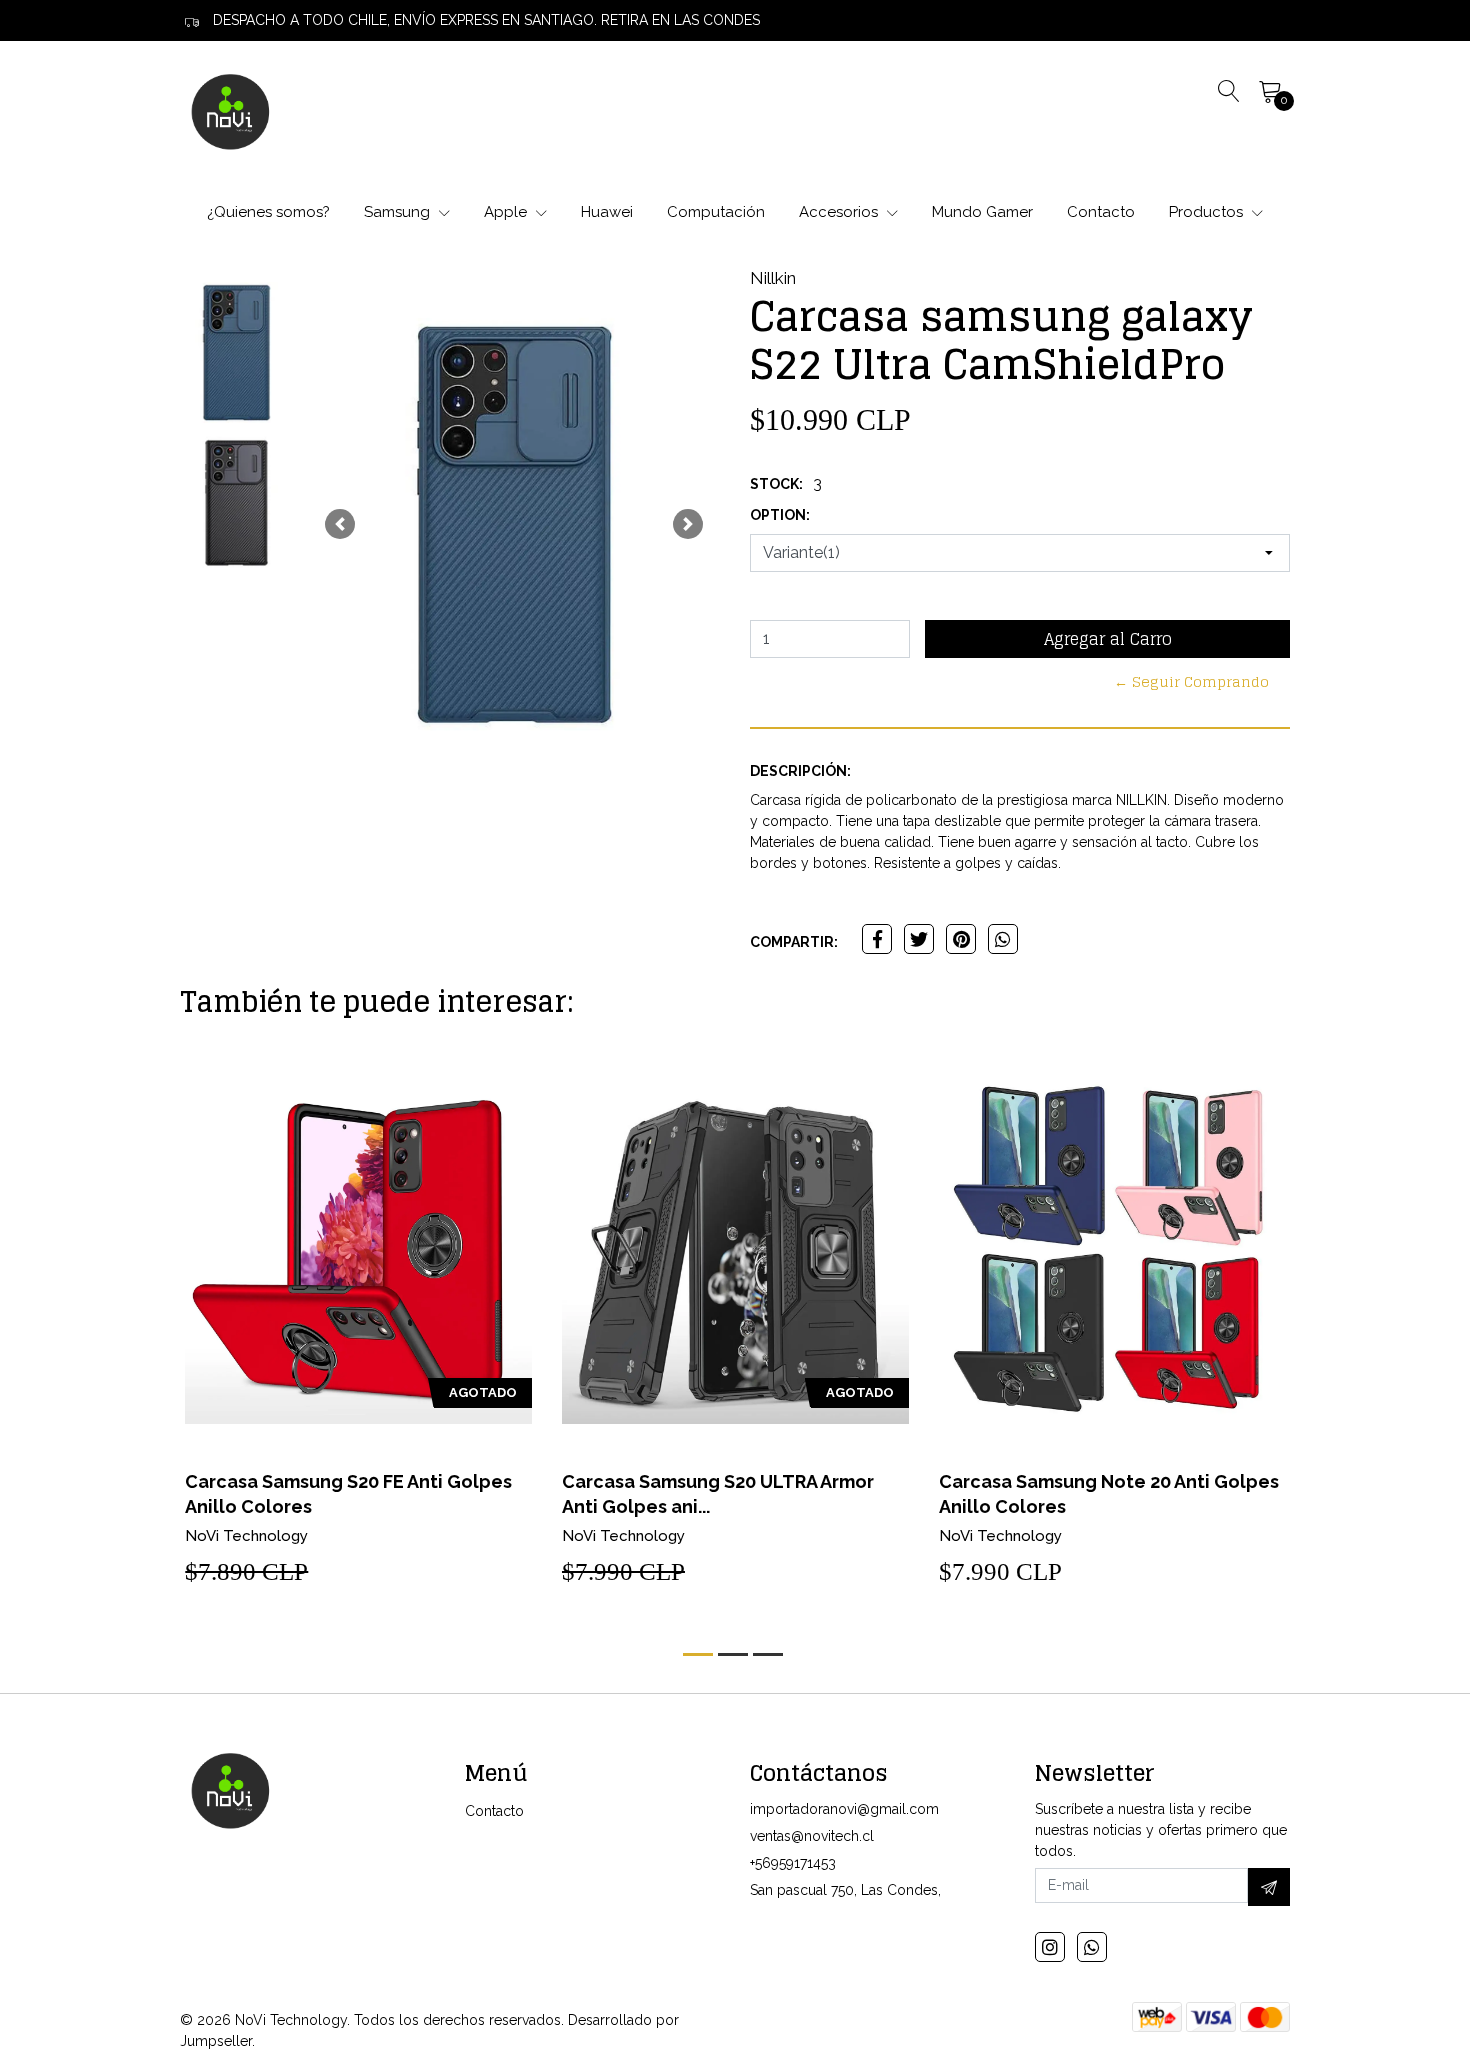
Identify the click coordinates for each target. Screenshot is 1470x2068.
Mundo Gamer (982, 212)
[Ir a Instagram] (1050, 1947)
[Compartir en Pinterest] (961, 939)
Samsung (399, 212)
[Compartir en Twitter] (919, 939)
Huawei (607, 212)
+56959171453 (793, 1863)
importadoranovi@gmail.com (844, 1809)
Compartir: (794, 942)
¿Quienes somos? (268, 212)
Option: (780, 515)
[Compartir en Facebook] (877, 939)
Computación (716, 212)
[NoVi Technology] (230, 111)
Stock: (776, 484)
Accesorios (840, 212)
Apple (507, 212)
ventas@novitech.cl (812, 1836)
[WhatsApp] (1092, 1947)
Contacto (1101, 212)
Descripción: (800, 771)
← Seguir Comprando (1191, 681)
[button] (340, 524)
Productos (1208, 212)
